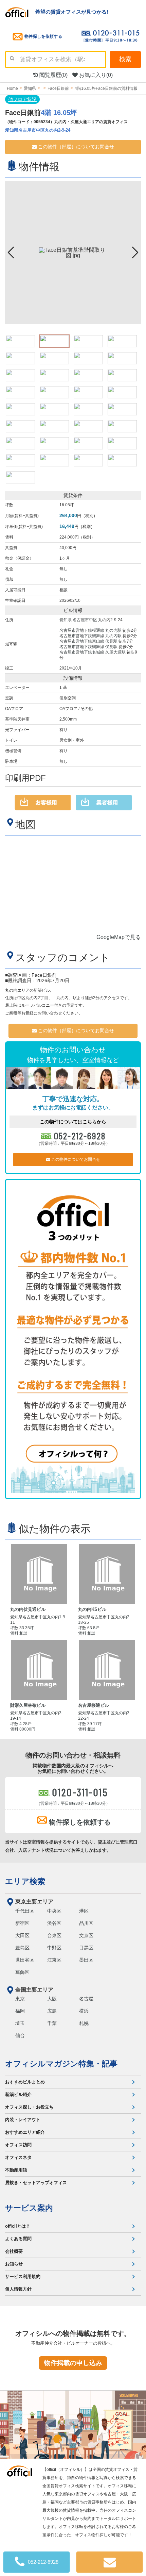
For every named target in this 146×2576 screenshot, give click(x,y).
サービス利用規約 (23, 2276)
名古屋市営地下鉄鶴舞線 (82, 636)
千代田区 (25, 1911)
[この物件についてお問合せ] (109, 2562)
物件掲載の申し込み (73, 2363)
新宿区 (22, 1923)
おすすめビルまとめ (25, 2082)
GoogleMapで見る (119, 937)
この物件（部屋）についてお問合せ (75, 147)
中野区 (54, 1948)
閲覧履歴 (53, 75)
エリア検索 (25, 1881)
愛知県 (66, 620)
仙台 (20, 2035)
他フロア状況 (22, 99)
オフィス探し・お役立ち (29, 2107)
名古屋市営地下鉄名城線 (82, 652)
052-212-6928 (80, 1136)
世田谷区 (25, 1960)
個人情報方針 (18, 2289)
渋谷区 (54, 1923)
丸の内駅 (113, 630)
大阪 (52, 1999)
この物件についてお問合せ (75, 1159)
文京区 (86, 1935)
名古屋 (86, 1999)
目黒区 (86, 1948)
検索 (125, 59)
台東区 (54, 1935)
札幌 (84, 2023)
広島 (52, 2011)
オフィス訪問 (18, 2145)
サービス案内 (29, 2208)
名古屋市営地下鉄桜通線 (82, 630)
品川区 (86, 1923)
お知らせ (14, 2264)
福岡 (20, 2011)
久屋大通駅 (115, 652)
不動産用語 (16, 2170)
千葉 (52, 2023)
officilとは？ (18, 2226)
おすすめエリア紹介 (25, 2132)
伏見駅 (111, 641)
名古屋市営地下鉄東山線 (82, 641)
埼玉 (20, 2023)
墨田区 (86, 1960)
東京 (20, 1999)
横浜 (84, 2011)
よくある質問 (18, 2239)
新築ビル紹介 (18, 2094)
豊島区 (22, 1948)
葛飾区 (22, 1972)
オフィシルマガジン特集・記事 (61, 2064)
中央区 (54, 1911)
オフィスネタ (18, 2157)
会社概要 (14, 2251)
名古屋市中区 (85, 620)
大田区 (22, 1935)
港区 (84, 1911)
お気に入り (95, 75)
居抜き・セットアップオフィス (36, 2183)
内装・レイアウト (23, 2120)
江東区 (54, 1960)
